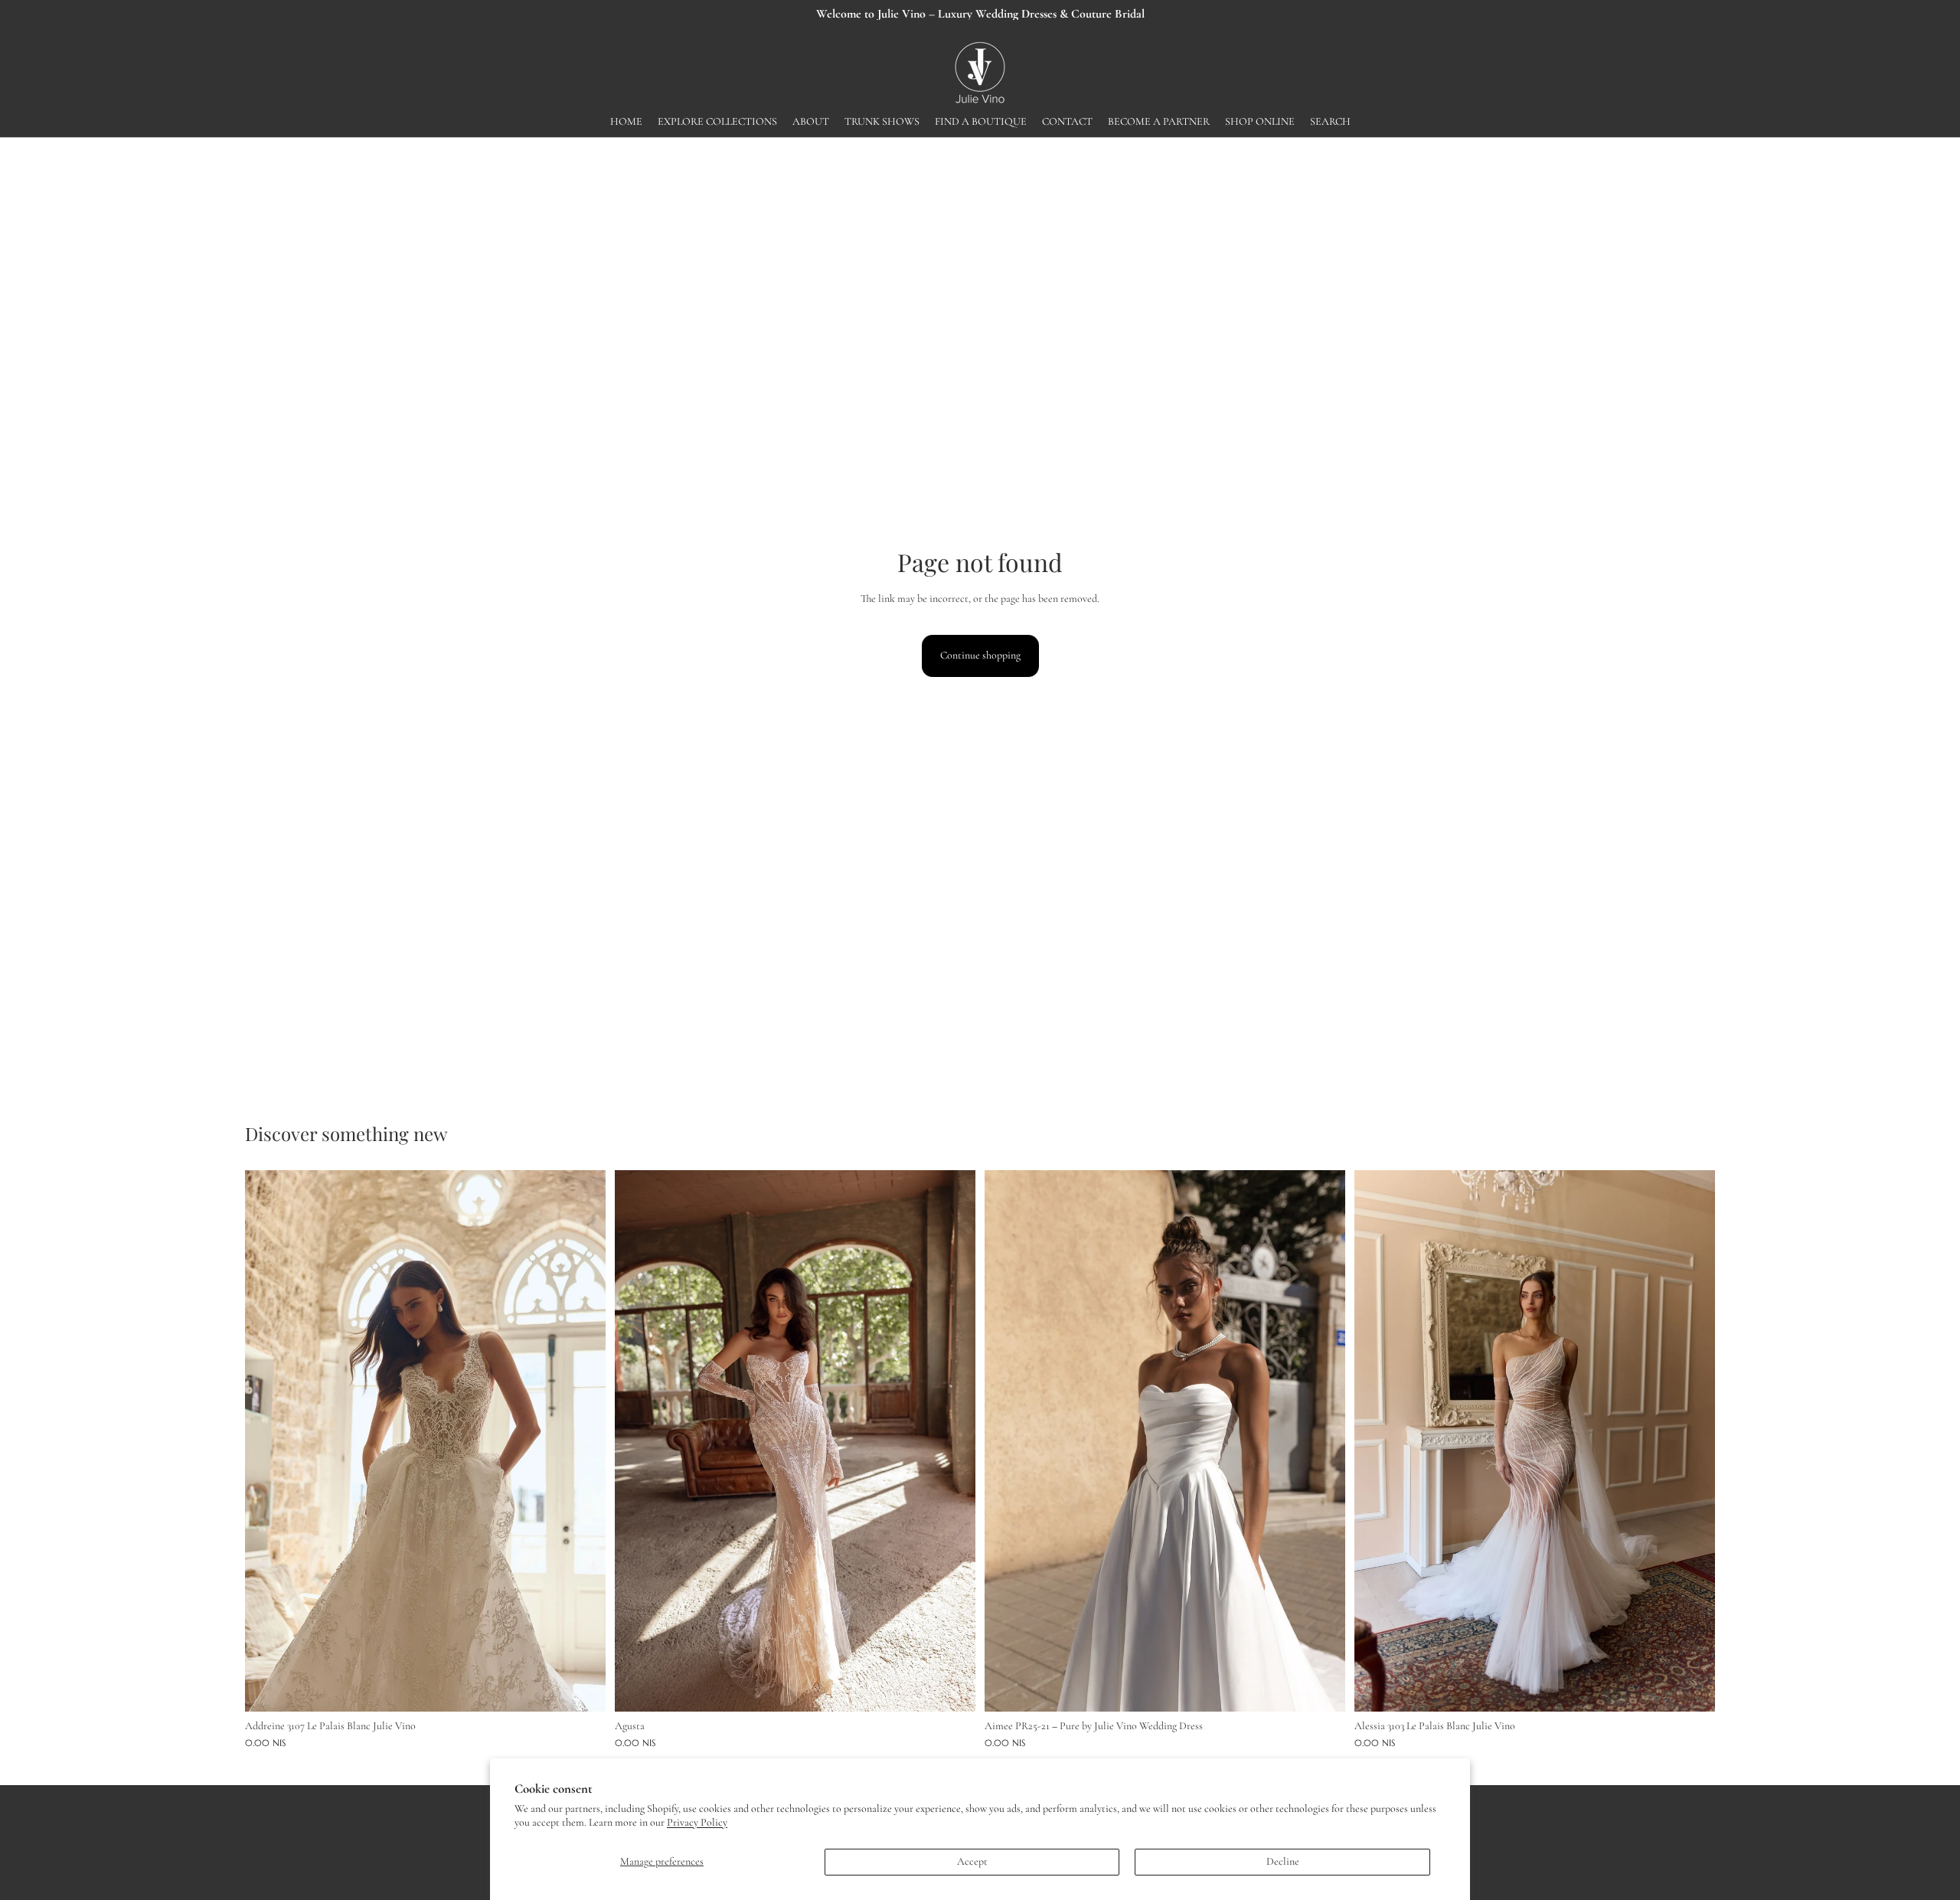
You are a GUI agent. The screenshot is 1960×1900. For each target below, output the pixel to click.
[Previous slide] (268, 1441)
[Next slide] (583, 1441)
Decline (1283, 1861)
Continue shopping (980, 655)
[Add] (582, 1688)
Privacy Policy (697, 1822)
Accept (972, 1861)
